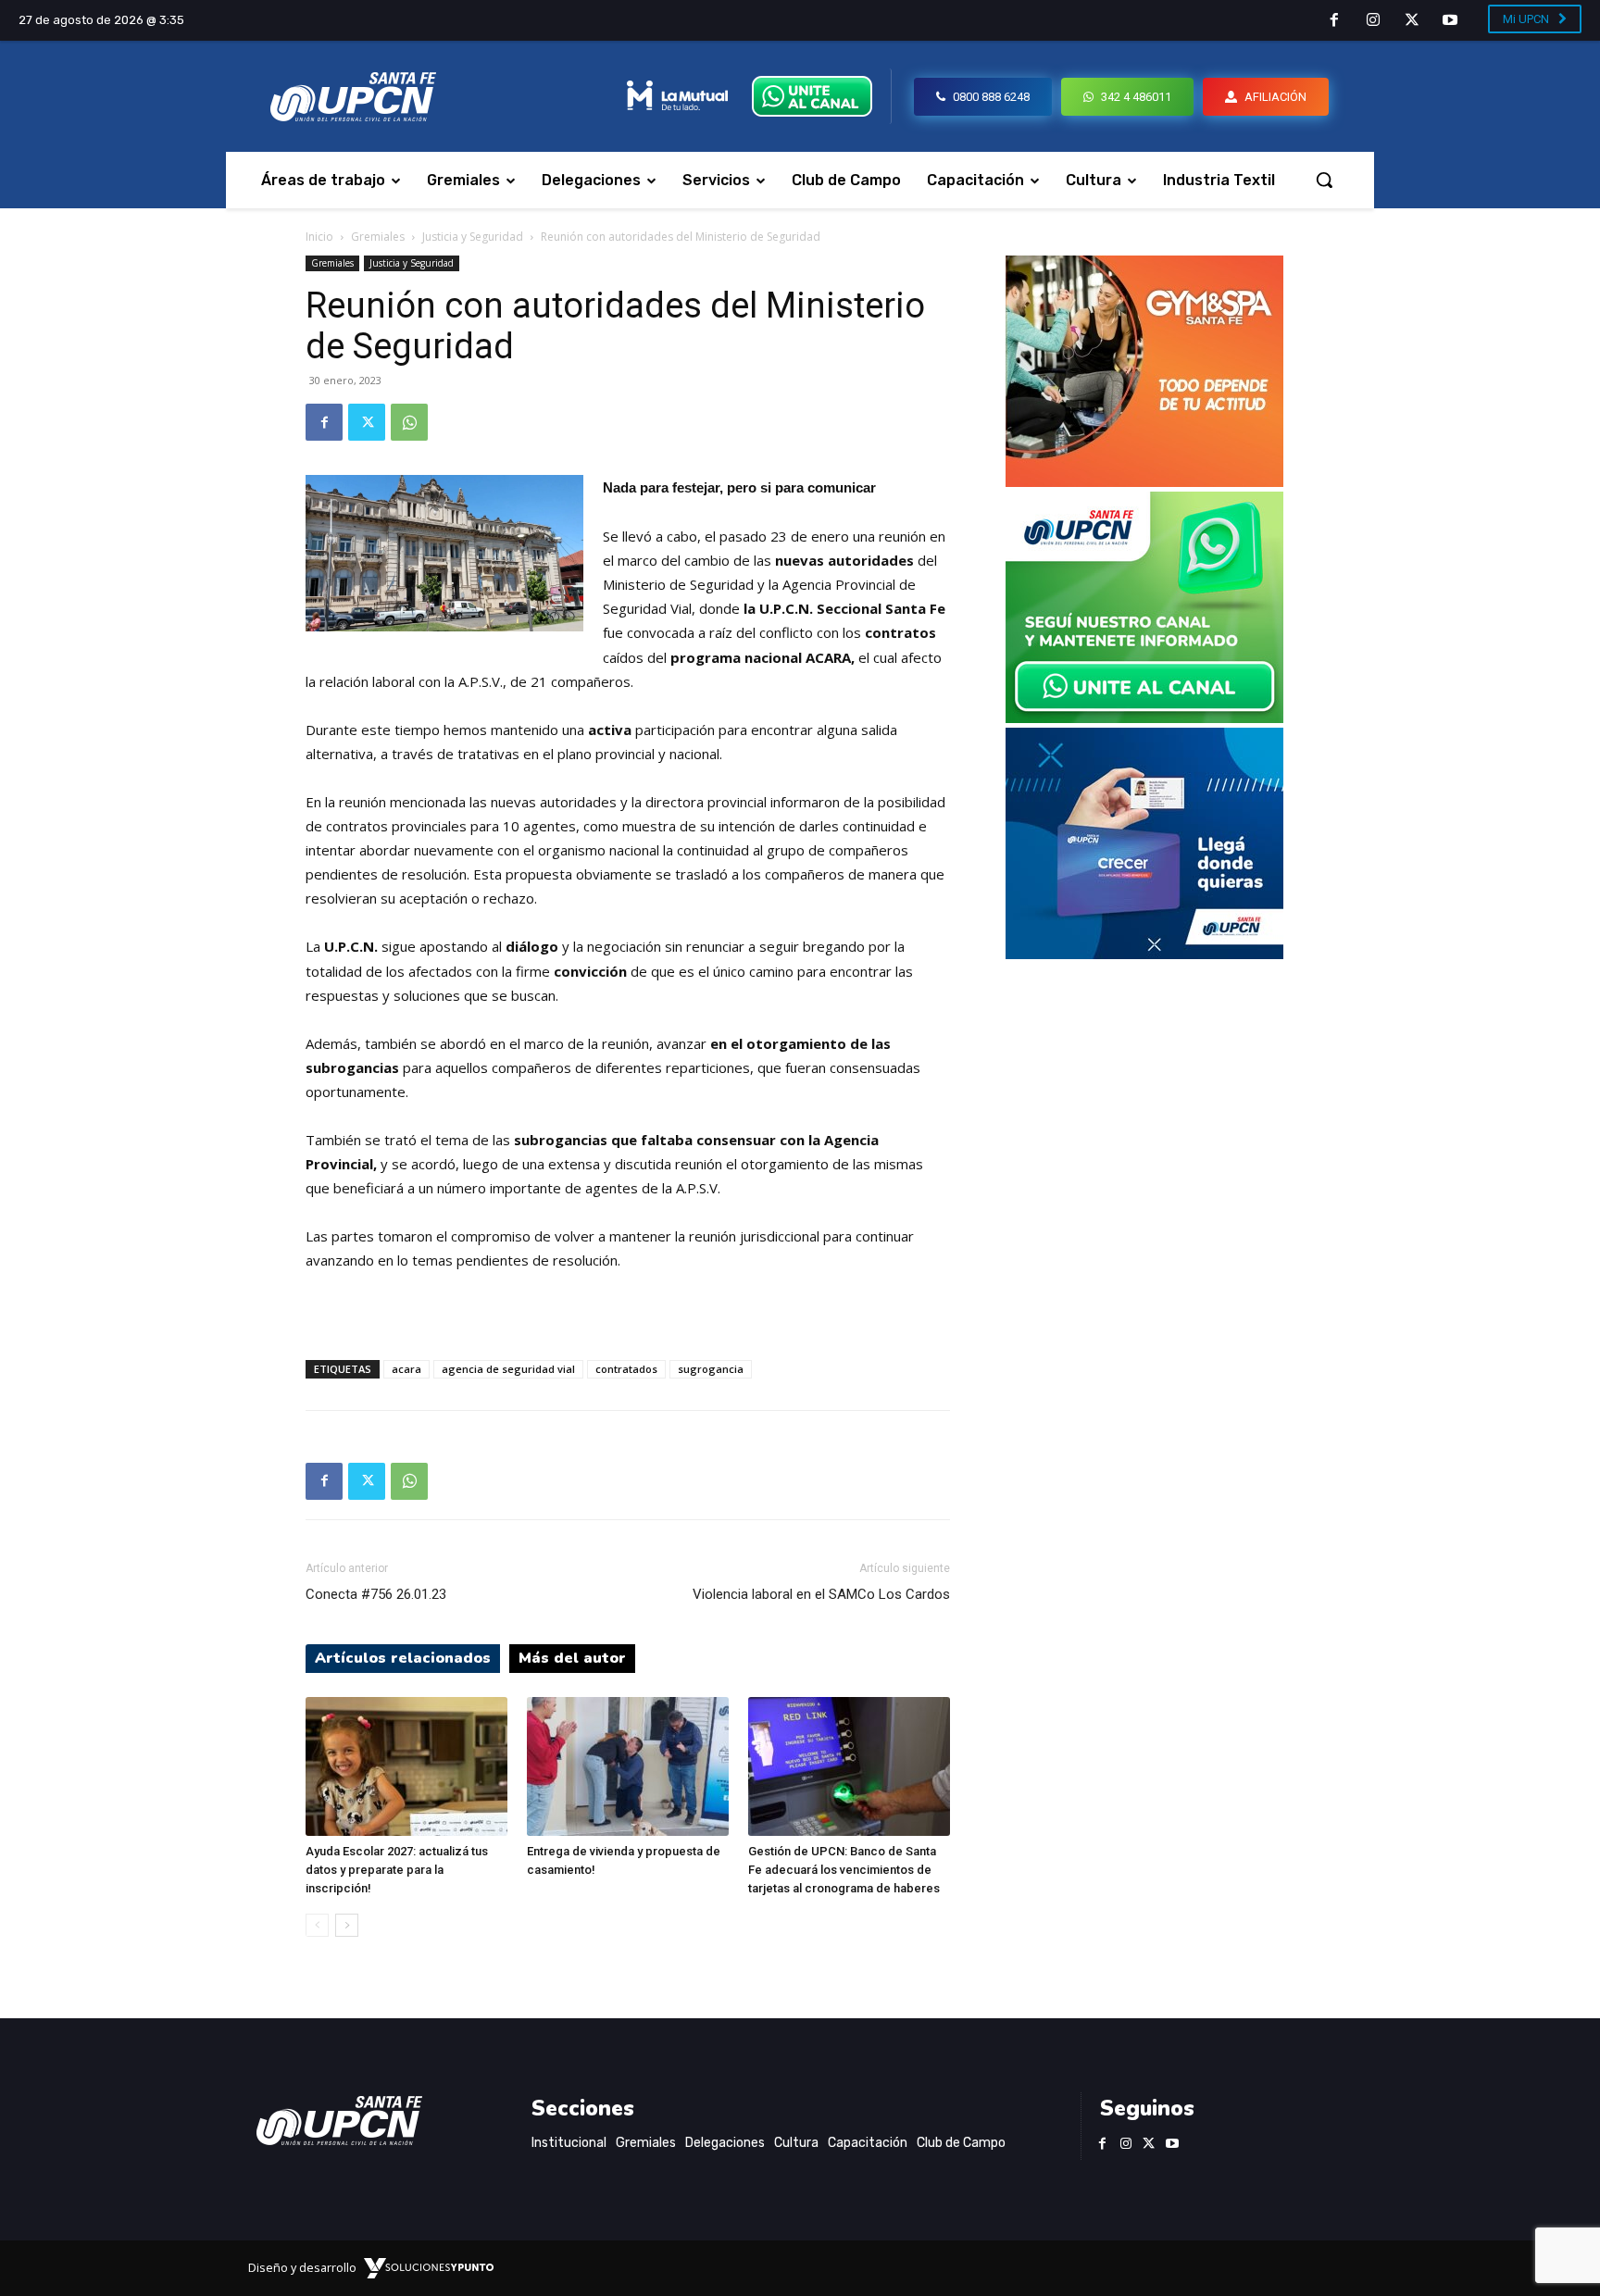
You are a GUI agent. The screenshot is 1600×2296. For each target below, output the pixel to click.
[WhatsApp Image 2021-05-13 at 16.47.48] (1144, 482)
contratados (626, 1369)
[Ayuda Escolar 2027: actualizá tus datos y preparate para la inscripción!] (406, 1766)
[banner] (1144, 718)
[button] (1324, 180)
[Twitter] (1412, 21)
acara (406, 1369)
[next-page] (347, 1925)
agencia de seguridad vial (508, 1369)
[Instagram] (1373, 21)
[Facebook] (1335, 21)
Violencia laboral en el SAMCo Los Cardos (821, 1594)
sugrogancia (711, 1369)
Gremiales (378, 237)
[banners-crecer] (1144, 954)
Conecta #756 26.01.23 (376, 1594)
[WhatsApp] (409, 422)
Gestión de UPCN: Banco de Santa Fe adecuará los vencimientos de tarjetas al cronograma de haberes (844, 1870)
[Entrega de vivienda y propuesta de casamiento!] (628, 1766)
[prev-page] (317, 1925)
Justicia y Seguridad (473, 237)
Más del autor (572, 1658)
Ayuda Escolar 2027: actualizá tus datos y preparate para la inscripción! (397, 1870)
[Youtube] (1450, 21)
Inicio (319, 237)
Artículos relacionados (403, 1658)
